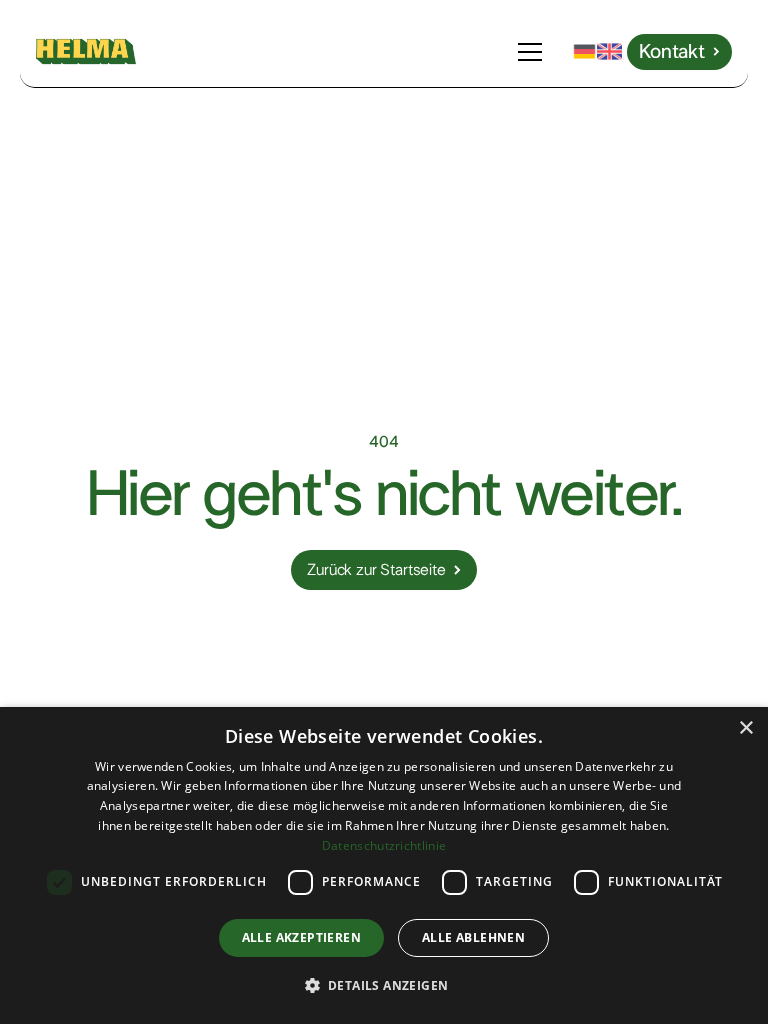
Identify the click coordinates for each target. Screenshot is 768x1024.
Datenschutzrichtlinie (384, 845)
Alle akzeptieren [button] (301, 937)
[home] (86, 51)
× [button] (745, 728)
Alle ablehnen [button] (473, 937)
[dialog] (384, 865)
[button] (534, 52)
